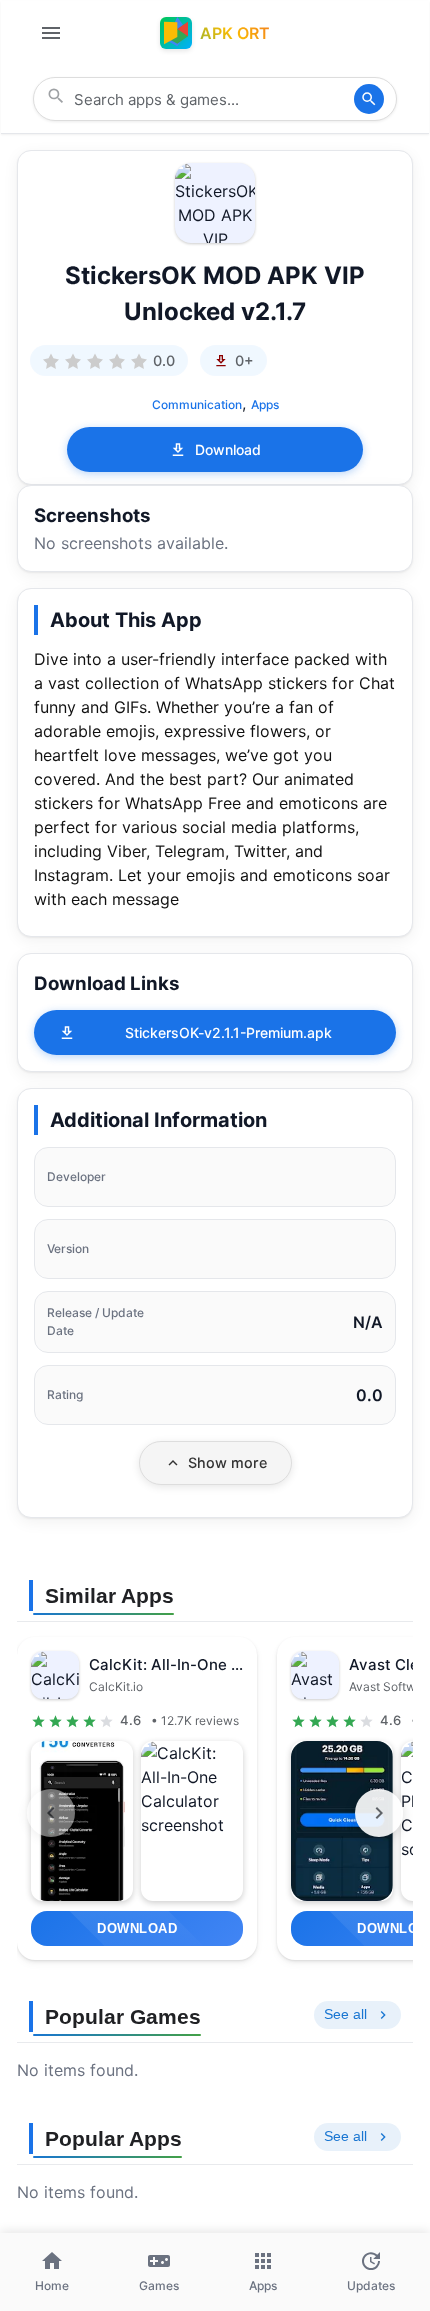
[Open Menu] (51, 33)
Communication (197, 404)
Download (228, 449)
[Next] (379, 1813)
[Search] (369, 99)
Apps (265, 404)
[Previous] (51, 1813)
